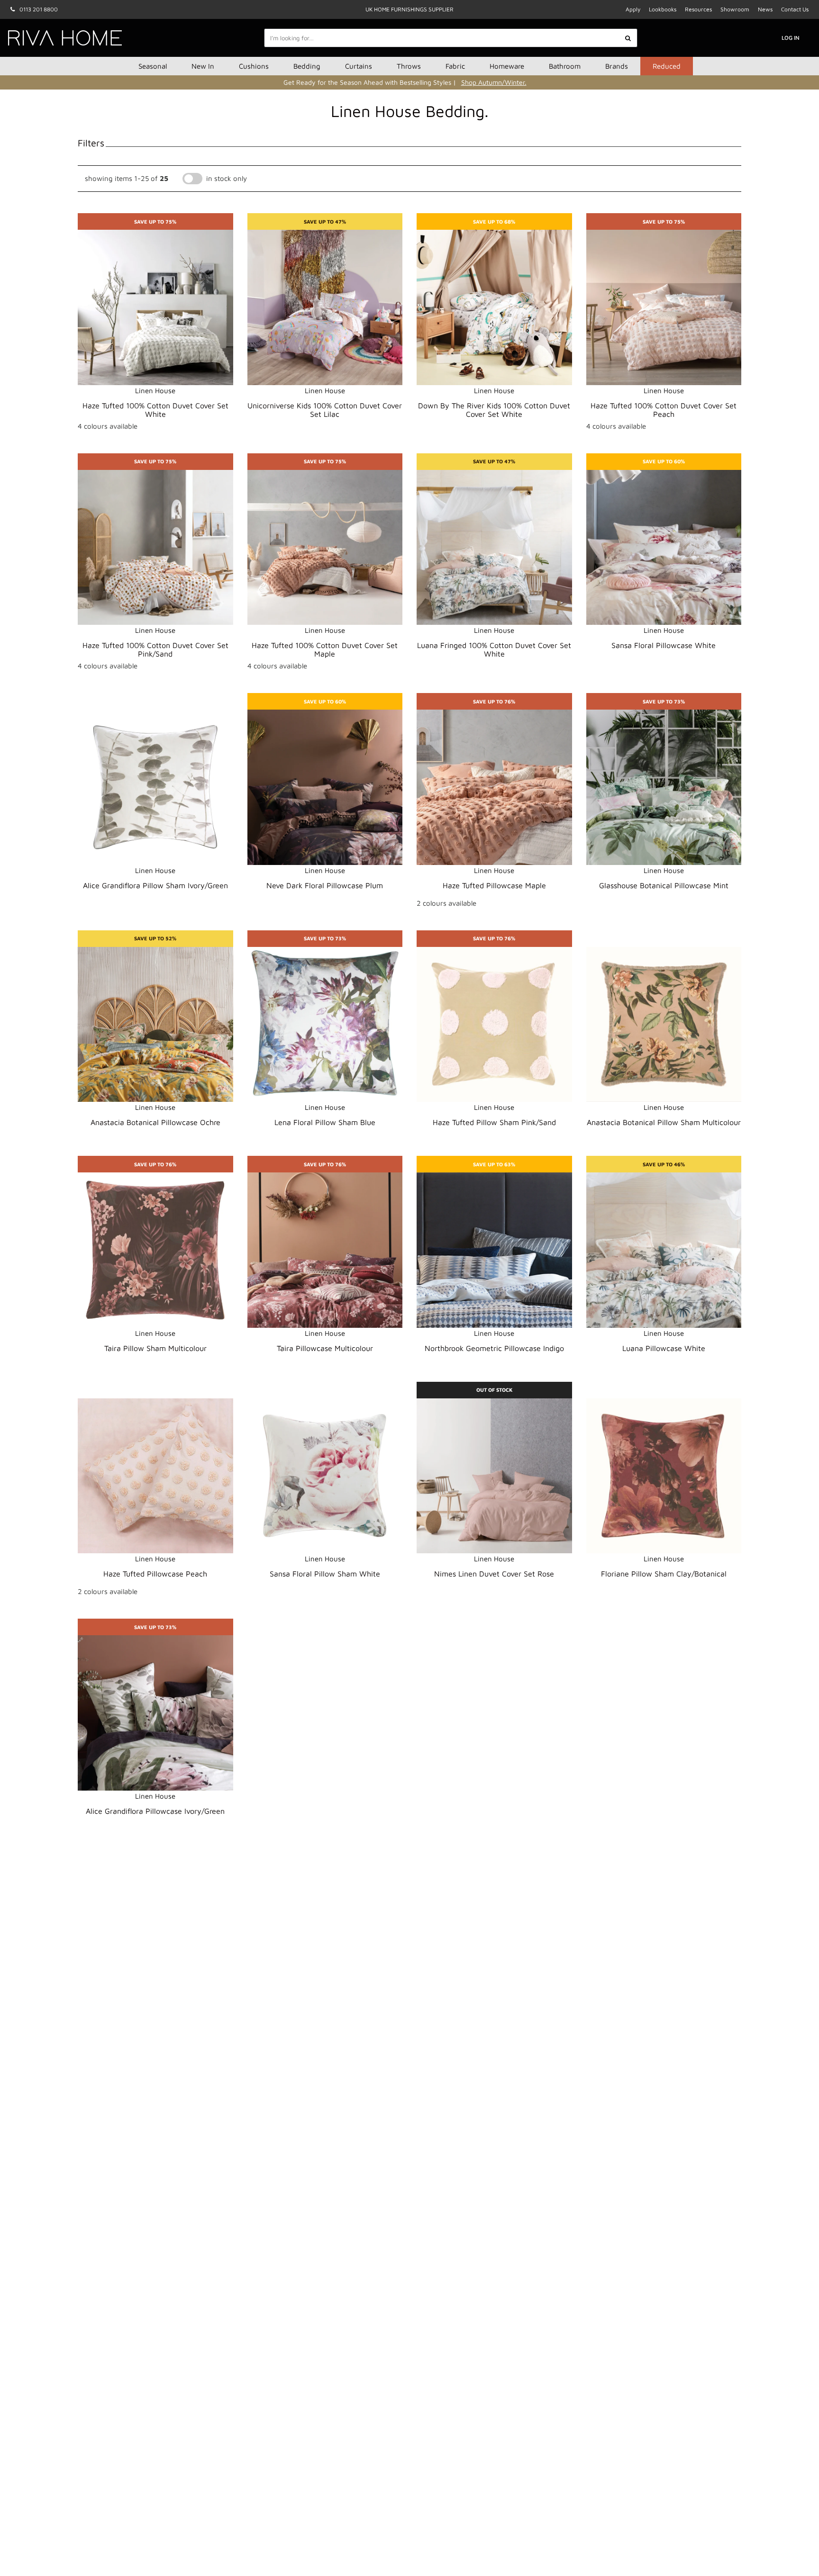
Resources (698, 9)
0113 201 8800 (39, 9)
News (765, 9)
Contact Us (795, 9)
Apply (633, 9)
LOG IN (791, 38)
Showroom (735, 9)
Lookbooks (663, 9)
